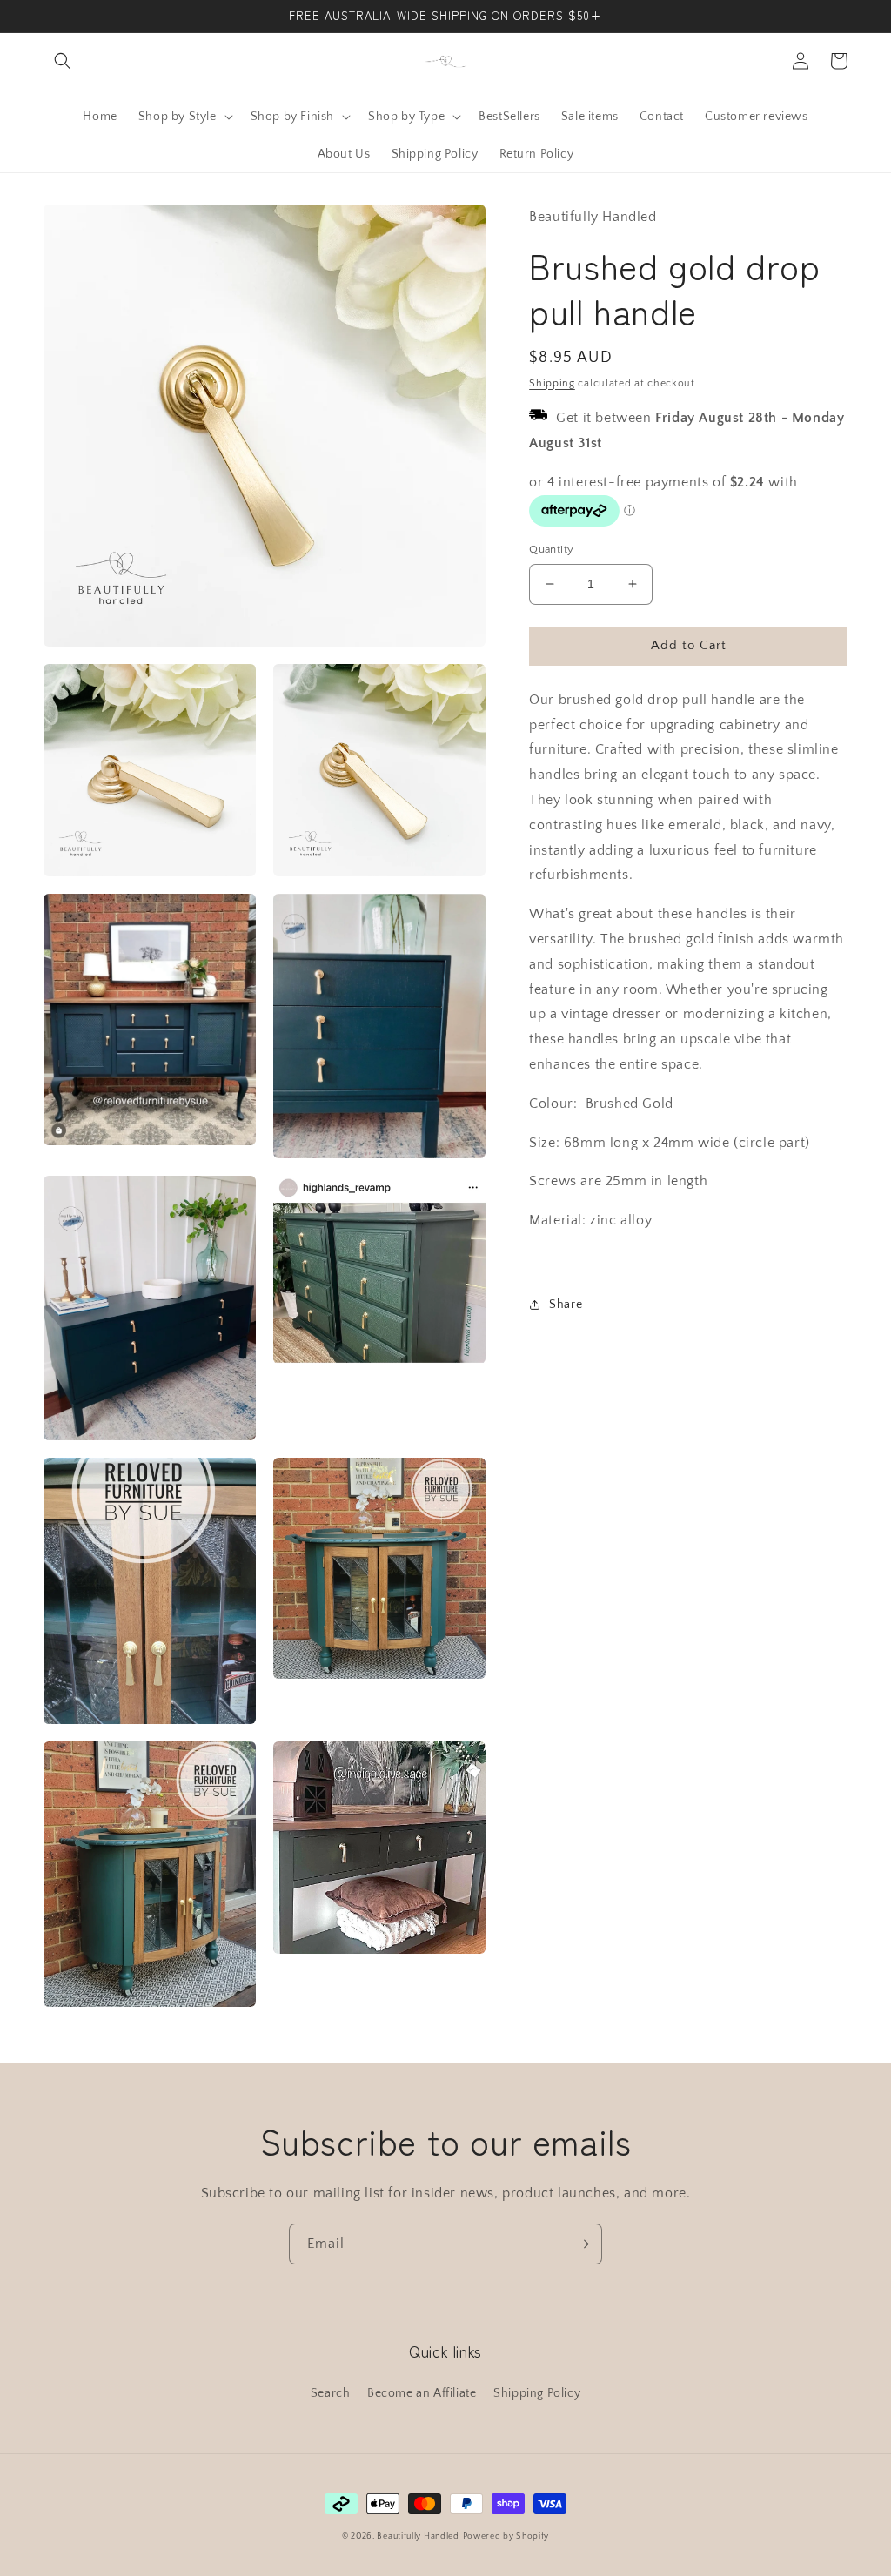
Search (331, 2393)
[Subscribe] (582, 2244)
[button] (63, 61)
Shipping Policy (537, 2393)
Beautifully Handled (418, 2536)
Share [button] (566, 1305)
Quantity (551, 549)
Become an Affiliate (422, 2393)
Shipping (552, 383)
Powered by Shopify (506, 2536)
